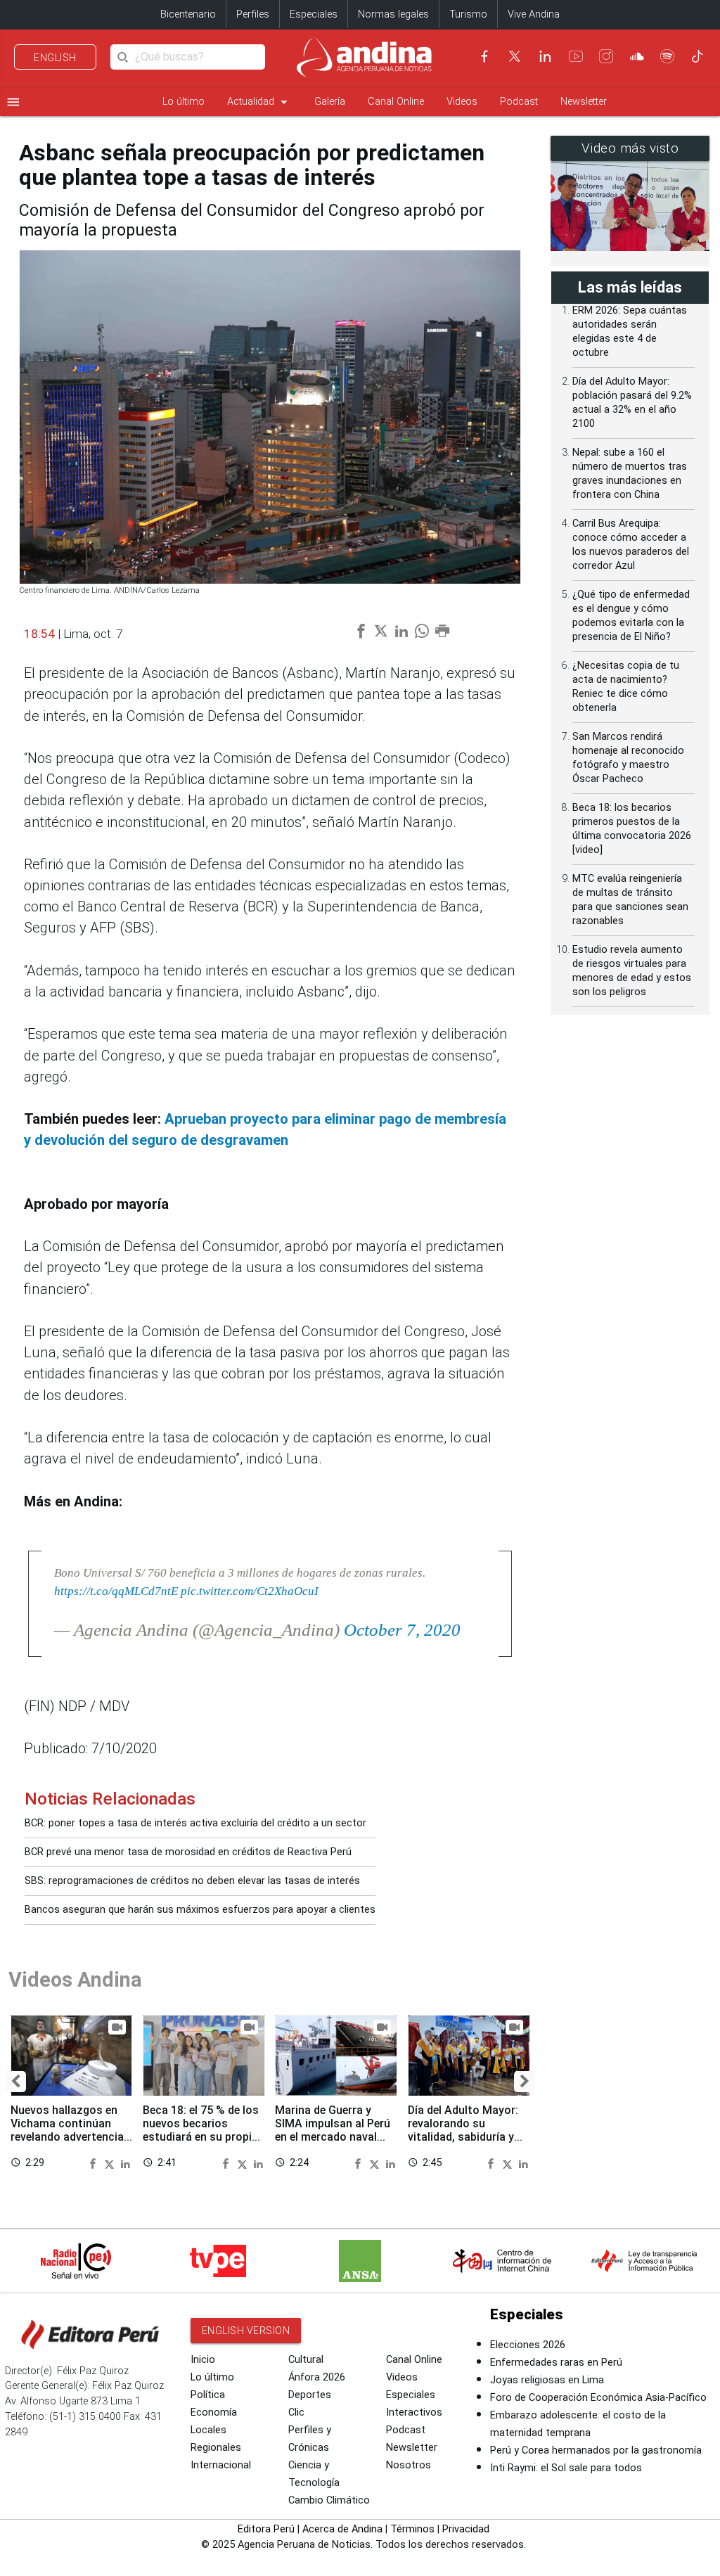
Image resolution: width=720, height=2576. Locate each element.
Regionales (216, 2448)
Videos (462, 102)
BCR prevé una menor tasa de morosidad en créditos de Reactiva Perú (188, 1852)
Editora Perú (266, 2529)
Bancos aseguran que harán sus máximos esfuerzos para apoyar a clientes (200, 1910)
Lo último (184, 102)
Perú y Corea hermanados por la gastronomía (596, 2450)
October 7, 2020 (402, 1630)
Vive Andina (534, 14)
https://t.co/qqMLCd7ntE (116, 1591)
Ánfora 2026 (317, 2377)
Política (208, 2395)
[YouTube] (576, 56)
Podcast (519, 102)
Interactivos (414, 2412)
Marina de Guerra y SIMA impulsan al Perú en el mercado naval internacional (333, 2130)
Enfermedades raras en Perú (556, 2363)
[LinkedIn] (545, 56)
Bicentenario (188, 14)
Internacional (221, 2465)
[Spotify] (667, 56)
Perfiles (253, 14)
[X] (515, 56)
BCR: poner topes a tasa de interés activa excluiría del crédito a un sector (195, 1823)
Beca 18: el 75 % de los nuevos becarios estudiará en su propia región (201, 2130)
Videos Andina (75, 1980)
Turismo (468, 14)
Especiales (314, 14)
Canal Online (396, 102)
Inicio (203, 2360)
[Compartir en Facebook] (95, 2162)
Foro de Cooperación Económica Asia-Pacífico (598, 2398)
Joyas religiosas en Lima (547, 2380)
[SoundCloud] (637, 56)
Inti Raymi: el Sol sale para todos (566, 2468)
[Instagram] (606, 56)
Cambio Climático (329, 2500)
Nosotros (409, 2465)
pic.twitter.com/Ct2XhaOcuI (250, 1591)
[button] (15, 2082)
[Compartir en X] (111, 2162)
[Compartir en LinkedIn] (126, 2162)
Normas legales (393, 14)
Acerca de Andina (342, 2529)
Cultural (306, 2360)
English (55, 58)
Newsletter (584, 102)
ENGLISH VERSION (246, 2331)
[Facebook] (484, 56)
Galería (330, 102)
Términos (412, 2529)
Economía (214, 2412)
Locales (208, 2430)
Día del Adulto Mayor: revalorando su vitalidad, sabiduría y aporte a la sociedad (463, 2130)
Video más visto (630, 148)
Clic (296, 2412)
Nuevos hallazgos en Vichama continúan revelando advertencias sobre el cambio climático (70, 2137)
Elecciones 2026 (528, 2345)
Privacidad (466, 2529)
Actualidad (259, 102)
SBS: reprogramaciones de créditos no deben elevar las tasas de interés (192, 1881)
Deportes (310, 2395)
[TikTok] (697, 56)
